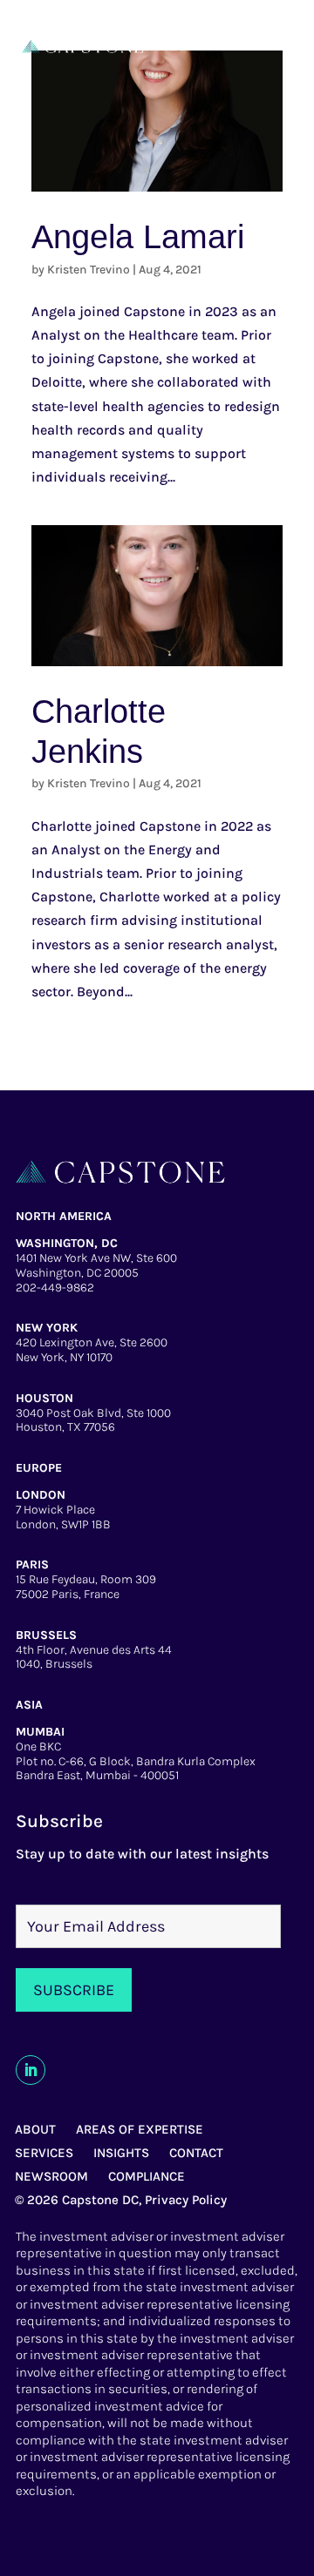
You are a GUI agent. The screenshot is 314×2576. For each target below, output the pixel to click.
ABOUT (35, 2129)
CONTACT (196, 2153)
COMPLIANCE (147, 2176)
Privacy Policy (186, 2200)
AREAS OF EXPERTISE (140, 2129)
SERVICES (44, 2153)
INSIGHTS (121, 2153)
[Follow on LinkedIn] (31, 2070)
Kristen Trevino (89, 270)
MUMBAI (40, 1732)
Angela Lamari (138, 237)
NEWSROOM (51, 2176)
